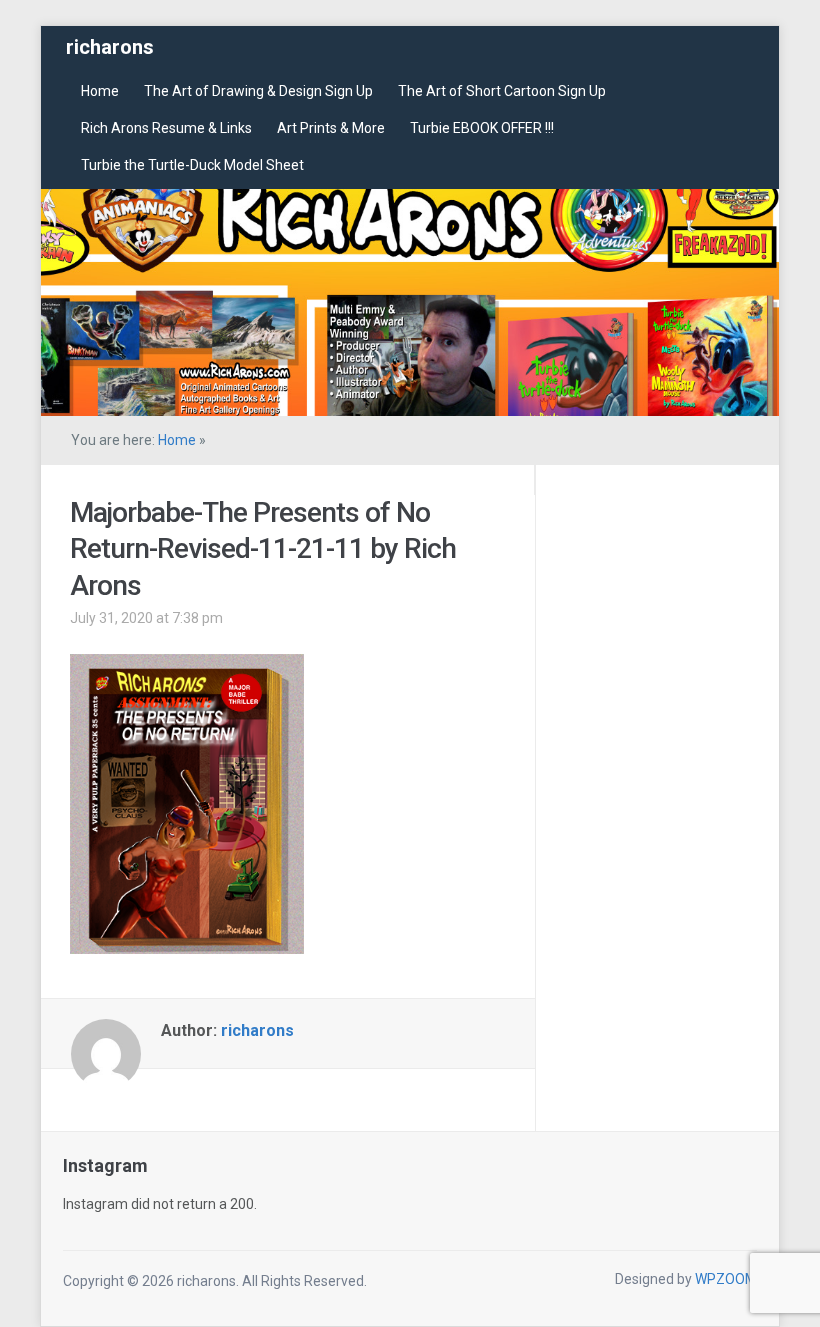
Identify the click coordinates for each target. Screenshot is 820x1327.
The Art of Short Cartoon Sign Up (502, 91)
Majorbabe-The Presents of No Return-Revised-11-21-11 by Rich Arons (263, 549)
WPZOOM (726, 1279)
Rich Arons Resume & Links (166, 128)
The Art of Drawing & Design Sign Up (258, 91)
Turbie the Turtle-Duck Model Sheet (192, 165)
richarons (110, 47)
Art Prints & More (331, 128)
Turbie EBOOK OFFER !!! (482, 128)
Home (100, 91)
